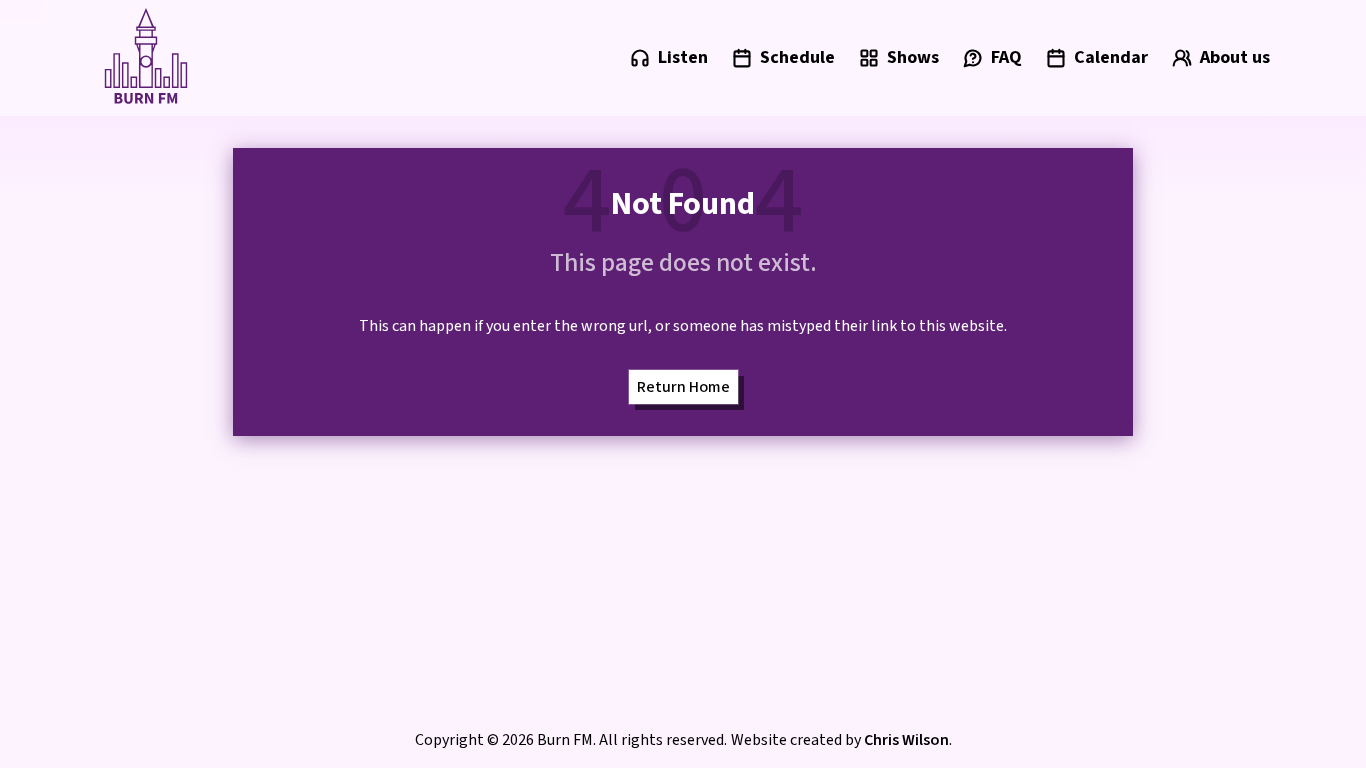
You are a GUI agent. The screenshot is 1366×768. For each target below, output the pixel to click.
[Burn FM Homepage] (146, 58)
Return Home (683, 387)
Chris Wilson (906, 740)
